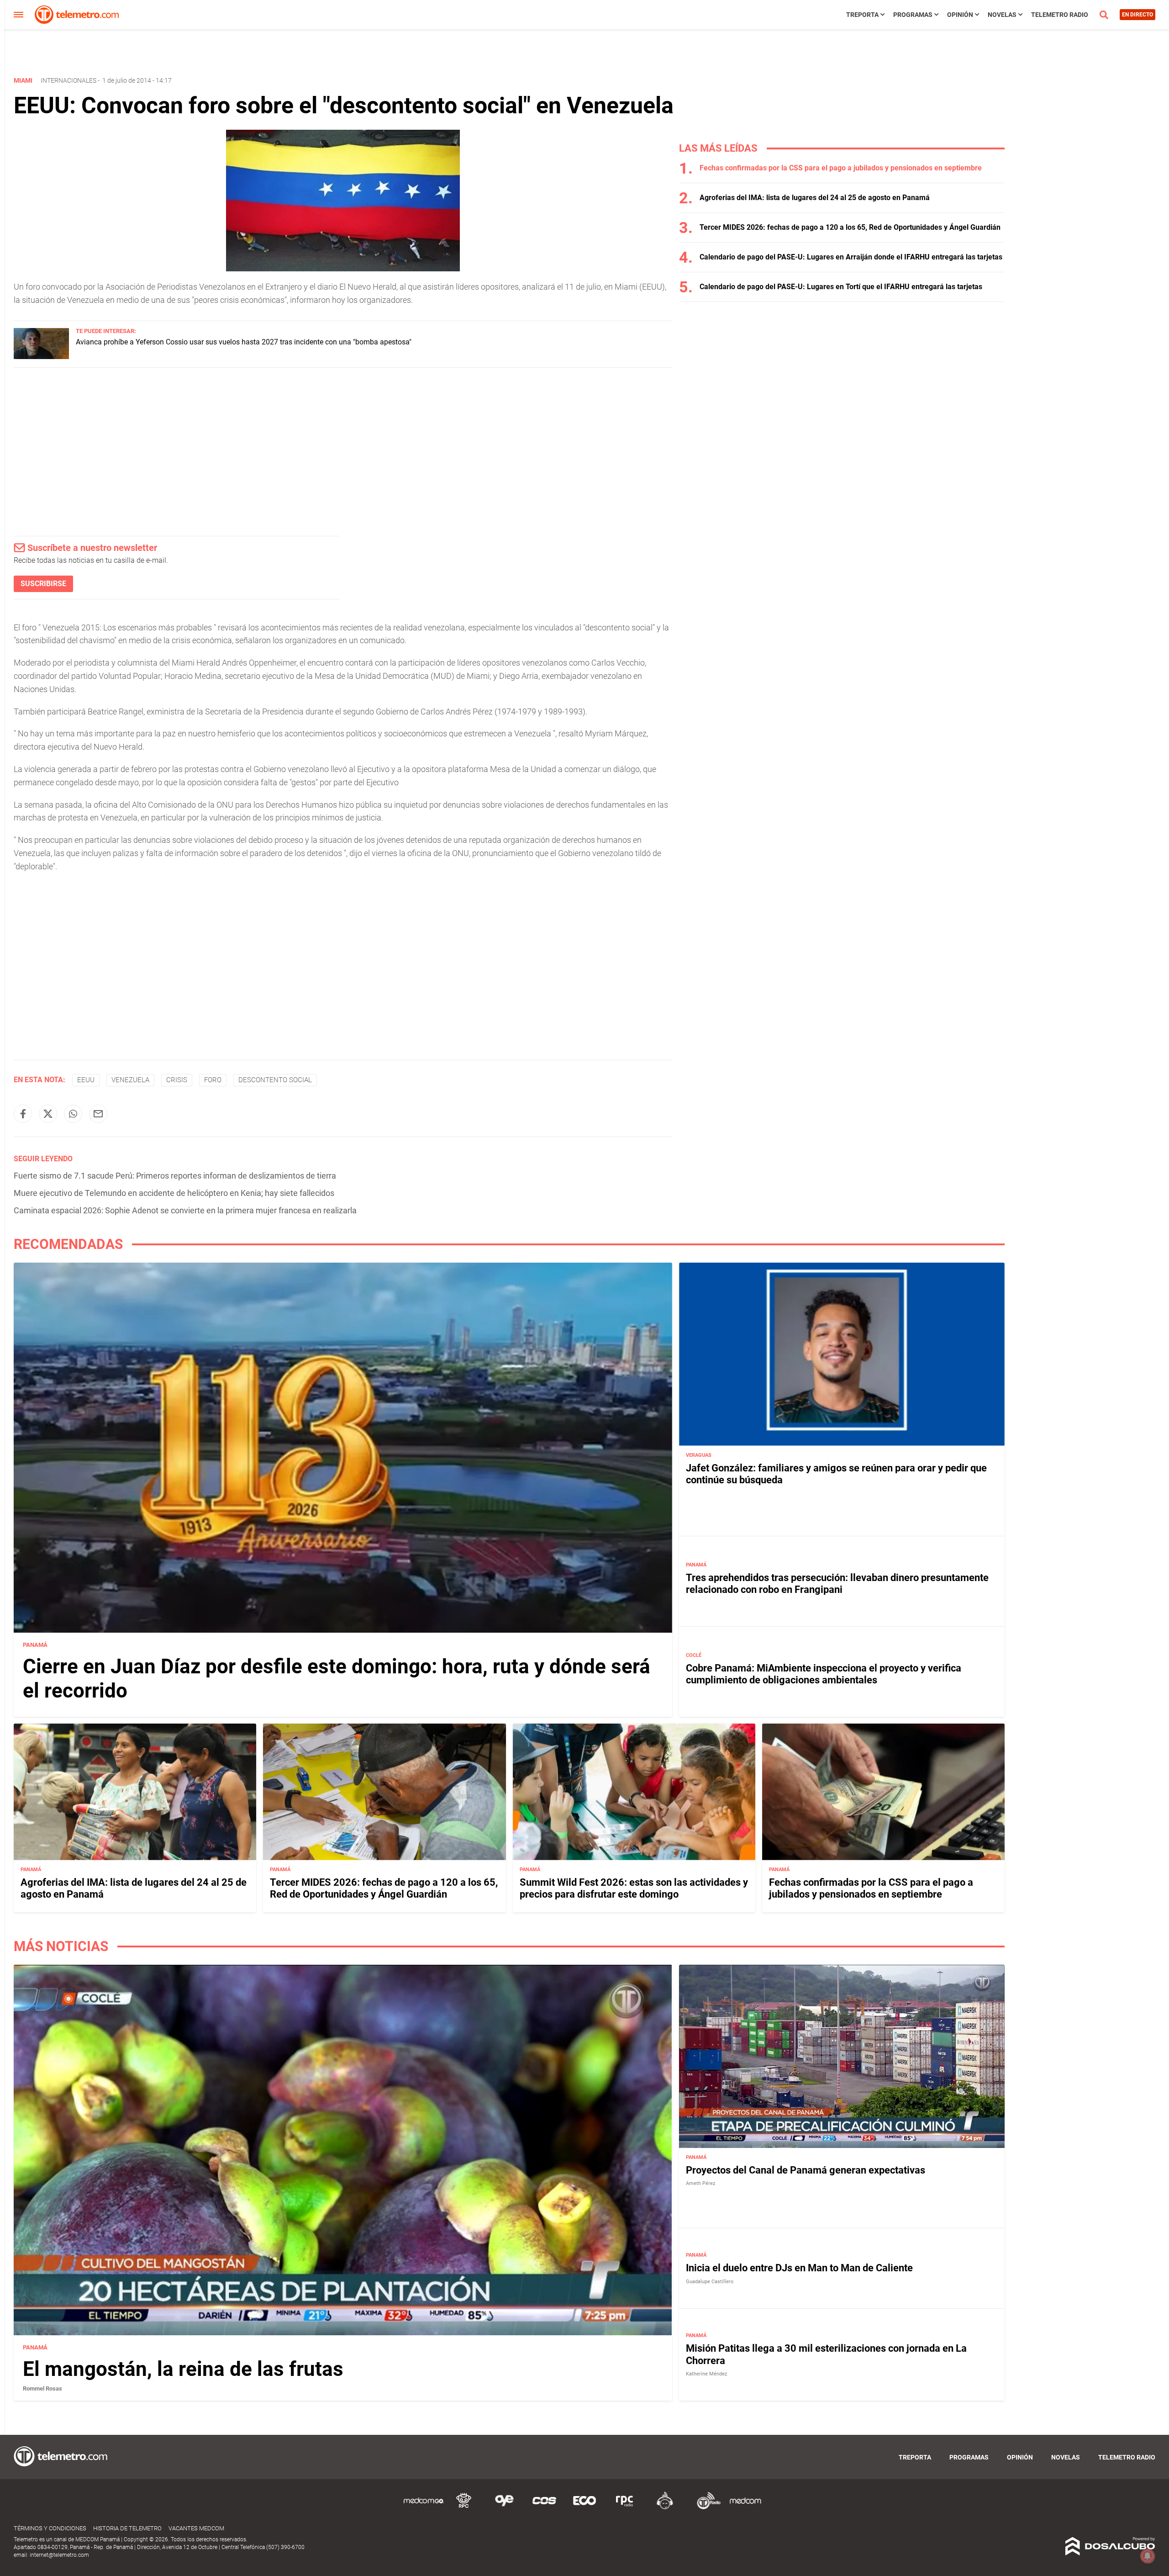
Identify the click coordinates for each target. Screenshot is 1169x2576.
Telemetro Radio (1060, 15)
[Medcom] (745, 2508)
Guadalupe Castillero (710, 2282)
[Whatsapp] (73, 1114)
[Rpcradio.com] (625, 2508)
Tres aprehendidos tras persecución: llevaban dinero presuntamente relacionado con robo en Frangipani (837, 1584)
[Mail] (98, 1114)
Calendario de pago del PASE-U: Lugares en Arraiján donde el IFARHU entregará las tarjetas (851, 257)
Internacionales (68, 80)
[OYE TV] (504, 2508)
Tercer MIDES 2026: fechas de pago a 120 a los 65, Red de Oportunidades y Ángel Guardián (850, 227)
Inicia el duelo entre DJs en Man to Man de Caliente (799, 2268)
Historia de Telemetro (127, 2528)
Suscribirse (43, 584)
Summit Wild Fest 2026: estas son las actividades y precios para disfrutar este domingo (634, 1888)
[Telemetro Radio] (705, 2508)
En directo (1137, 15)
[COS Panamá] (544, 2508)
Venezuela (130, 1080)
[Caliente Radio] (665, 2508)
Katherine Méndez (706, 2374)
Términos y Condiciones (50, 2528)
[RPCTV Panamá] (464, 2508)
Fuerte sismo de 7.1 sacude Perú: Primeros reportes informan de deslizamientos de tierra (175, 1176)
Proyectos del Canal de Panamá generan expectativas (806, 2170)
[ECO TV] (584, 2508)
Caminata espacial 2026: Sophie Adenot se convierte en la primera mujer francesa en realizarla (185, 1210)
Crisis (177, 1080)
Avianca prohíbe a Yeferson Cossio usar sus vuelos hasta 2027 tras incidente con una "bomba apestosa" (244, 342)
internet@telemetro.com (59, 2555)
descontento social (275, 1080)
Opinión (960, 15)
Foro (213, 1080)
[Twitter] (48, 1114)
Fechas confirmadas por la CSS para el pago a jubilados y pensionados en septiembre (841, 168)
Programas (913, 15)
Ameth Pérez (700, 2183)
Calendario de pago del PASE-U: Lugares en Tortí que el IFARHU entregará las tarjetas (841, 287)
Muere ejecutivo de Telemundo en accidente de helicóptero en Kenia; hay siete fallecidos (174, 1193)
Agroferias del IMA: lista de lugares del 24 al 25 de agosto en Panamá (815, 198)
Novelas (1002, 15)
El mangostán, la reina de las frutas (183, 2369)
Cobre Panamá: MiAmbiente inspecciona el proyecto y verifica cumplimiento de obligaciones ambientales (824, 1674)
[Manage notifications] (1148, 2556)
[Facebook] (23, 1114)
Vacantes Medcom (196, 2528)
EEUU (86, 1080)
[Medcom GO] (424, 2508)
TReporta (862, 15)
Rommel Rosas (42, 2388)
